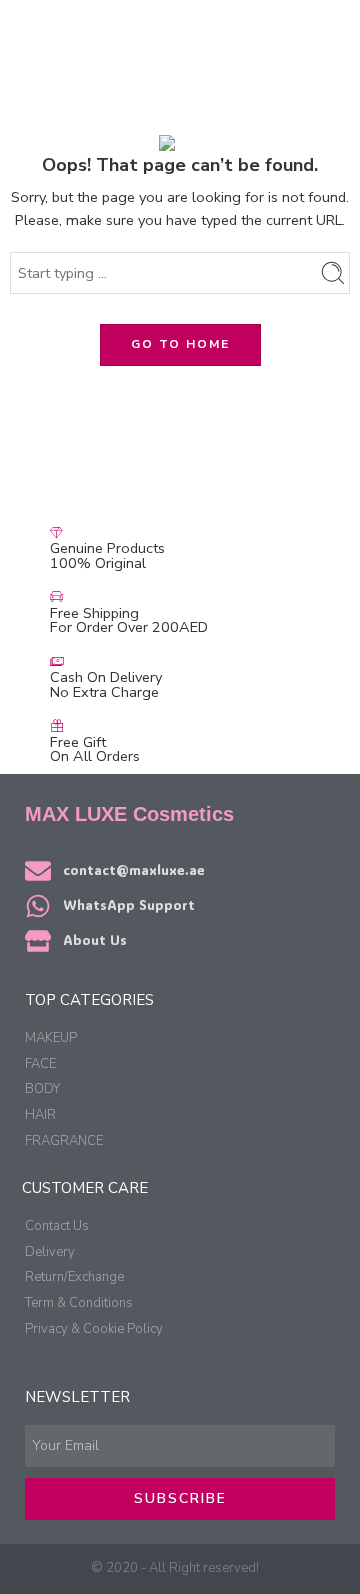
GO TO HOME (180, 344)
